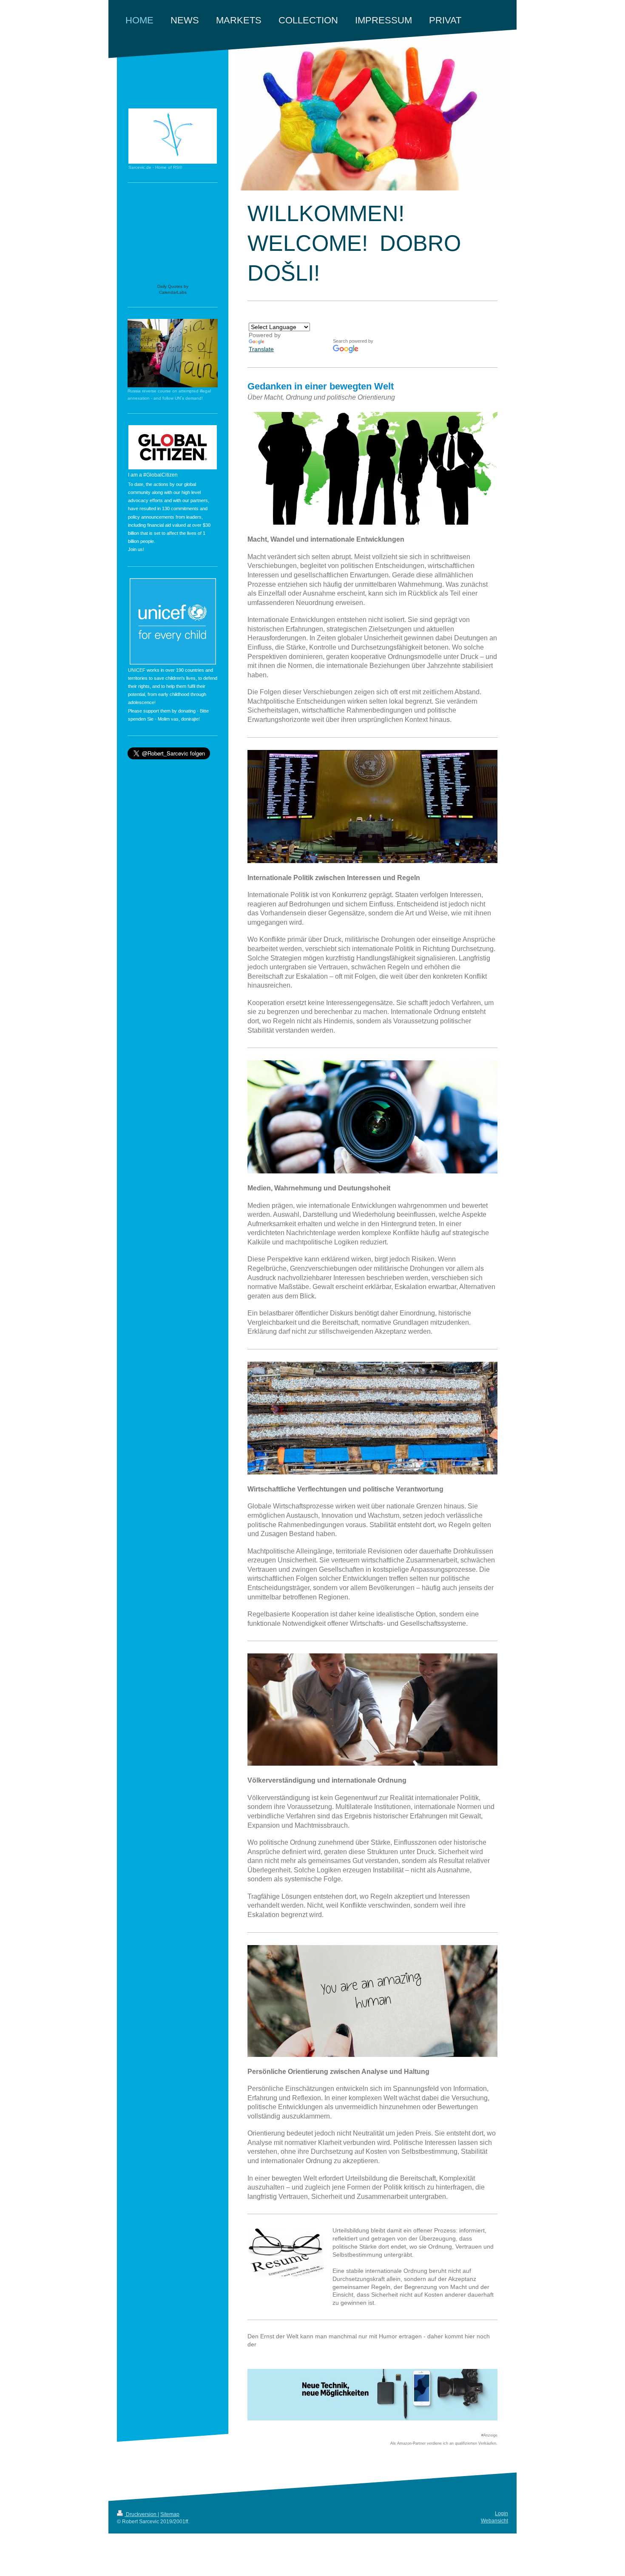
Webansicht (494, 2521)
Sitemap (170, 2514)
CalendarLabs (173, 292)
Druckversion (141, 2514)
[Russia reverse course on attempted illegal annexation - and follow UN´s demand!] (173, 353)
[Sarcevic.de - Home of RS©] (173, 136)
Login (501, 2514)
